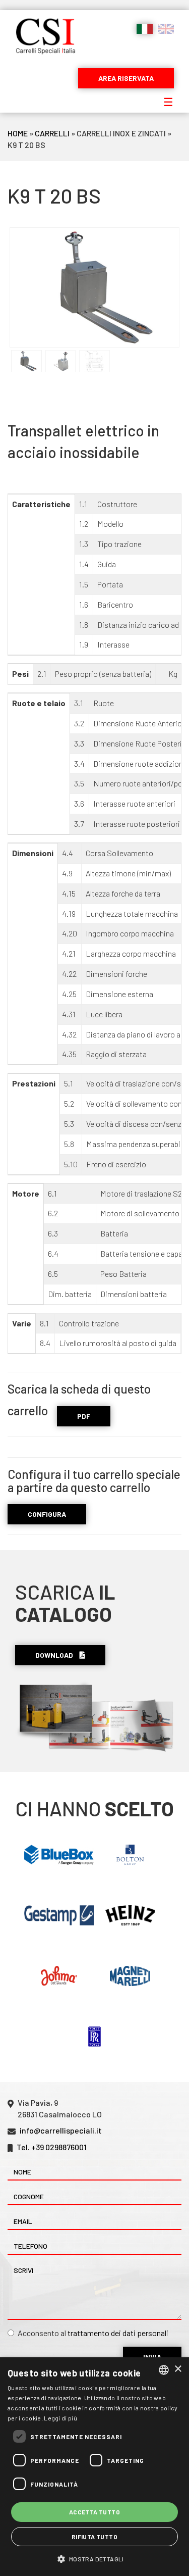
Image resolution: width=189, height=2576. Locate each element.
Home (18, 133)
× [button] (178, 2369)
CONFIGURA (47, 1514)
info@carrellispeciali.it (61, 2130)
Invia (152, 2357)
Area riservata (126, 78)
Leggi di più (60, 2418)
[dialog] (94, 2467)
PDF (84, 1416)
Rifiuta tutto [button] (94, 2537)
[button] (94, 2559)
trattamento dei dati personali (118, 2333)
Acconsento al (93, 2333)
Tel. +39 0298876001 (52, 2147)
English (166, 29)
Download (55, 1655)
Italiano (145, 29)
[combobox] (164, 2370)
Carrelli (52, 133)
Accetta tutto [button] (94, 2512)
